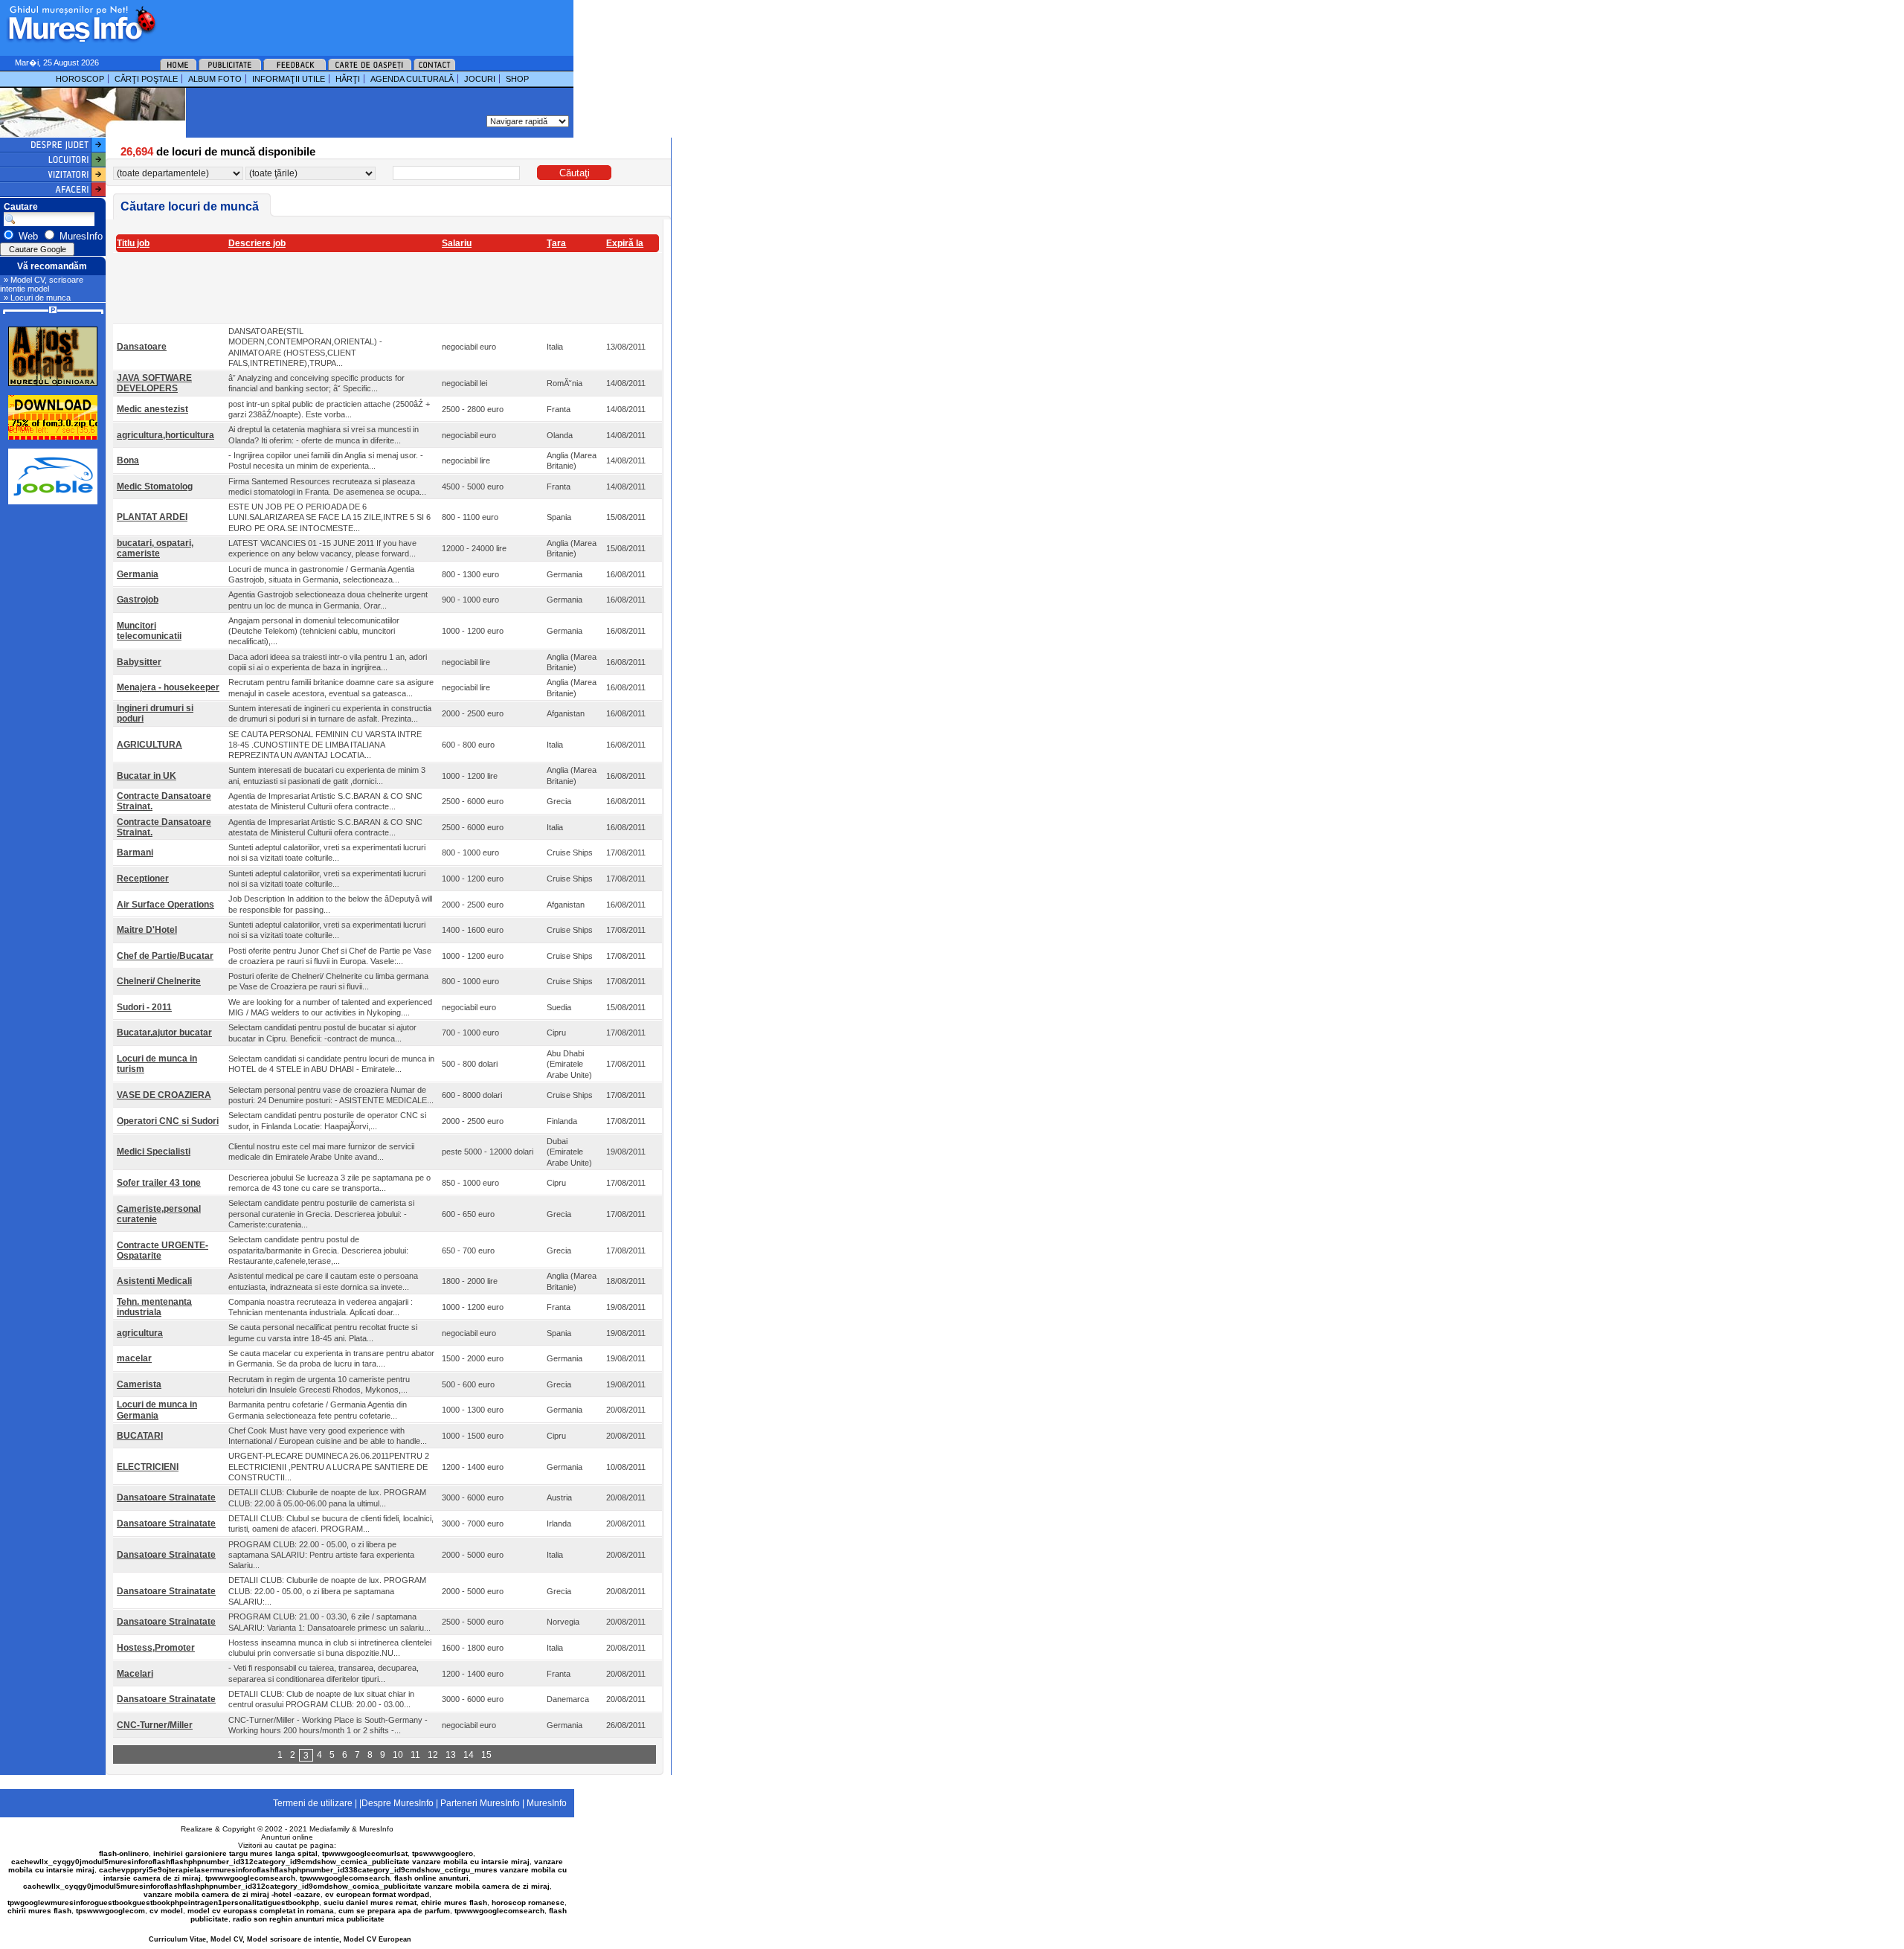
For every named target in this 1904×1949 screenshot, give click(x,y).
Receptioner (143, 879)
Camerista (139, 1384)
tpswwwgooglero (443, 1853)
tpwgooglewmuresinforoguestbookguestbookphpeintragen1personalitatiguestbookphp (163, 1903)
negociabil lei (464, 383)
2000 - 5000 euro (473, 1555)
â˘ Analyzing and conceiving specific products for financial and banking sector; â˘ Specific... (316, 383)
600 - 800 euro (468, 745)
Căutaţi (575, 173)
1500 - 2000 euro (473, 1358)
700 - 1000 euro (470, 1033)
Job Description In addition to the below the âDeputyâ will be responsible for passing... (330, 904)
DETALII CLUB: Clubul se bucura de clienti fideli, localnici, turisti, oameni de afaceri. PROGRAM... (331, 1523)
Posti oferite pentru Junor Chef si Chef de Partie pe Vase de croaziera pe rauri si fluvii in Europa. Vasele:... (330, 956)
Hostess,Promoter (156, 1648)
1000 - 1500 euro (473, 1436)
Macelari (135, 1674)
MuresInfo (376, 1829)
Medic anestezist (152, 409)
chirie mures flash (454, 1903)
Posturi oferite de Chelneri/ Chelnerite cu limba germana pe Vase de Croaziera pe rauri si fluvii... (328, 981)
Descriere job (257, 243)
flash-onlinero (124, 1853)
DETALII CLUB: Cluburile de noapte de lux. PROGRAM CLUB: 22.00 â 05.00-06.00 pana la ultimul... (327, 1497)
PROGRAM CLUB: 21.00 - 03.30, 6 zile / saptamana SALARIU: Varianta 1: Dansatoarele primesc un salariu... (329, 1622)
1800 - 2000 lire (470, 1281)
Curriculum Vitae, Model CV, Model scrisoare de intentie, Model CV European (280, 1939)
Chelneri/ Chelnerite (159, 981)
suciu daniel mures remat (370, 1903)
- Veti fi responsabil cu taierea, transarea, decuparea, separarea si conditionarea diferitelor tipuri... (324, 1673)
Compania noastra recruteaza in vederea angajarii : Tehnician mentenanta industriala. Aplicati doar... (321, 1307)
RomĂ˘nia (565, 383)
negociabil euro (469, 347)
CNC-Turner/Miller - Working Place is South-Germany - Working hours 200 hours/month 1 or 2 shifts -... (328, 1725)
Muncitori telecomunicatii (149, 631)
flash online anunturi (431, 1878)
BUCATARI (140, 1436)
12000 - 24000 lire (474, 548)
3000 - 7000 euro (473, 1523)
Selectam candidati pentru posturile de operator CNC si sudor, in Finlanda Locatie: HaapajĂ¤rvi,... (327, 1120)
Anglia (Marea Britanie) (572, 460)
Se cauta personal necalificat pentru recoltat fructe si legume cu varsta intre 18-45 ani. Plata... (323, 1332)
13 (451, 1755)
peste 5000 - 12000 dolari (488, 1152)
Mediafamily (329, 1829)
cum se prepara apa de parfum (394, 1911)
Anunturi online (287, 1837)
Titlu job (133, 243)
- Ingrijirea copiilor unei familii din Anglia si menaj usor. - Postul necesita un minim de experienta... (326, 460)
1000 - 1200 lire (470, 776)
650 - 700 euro (468, 1250)
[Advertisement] (345, 22)
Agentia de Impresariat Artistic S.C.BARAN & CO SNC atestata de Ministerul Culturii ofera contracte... (325, 801)
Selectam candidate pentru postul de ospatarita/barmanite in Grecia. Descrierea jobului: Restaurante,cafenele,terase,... (318, 1250)
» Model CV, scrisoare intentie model (42, 284)
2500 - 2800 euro (473, 409)
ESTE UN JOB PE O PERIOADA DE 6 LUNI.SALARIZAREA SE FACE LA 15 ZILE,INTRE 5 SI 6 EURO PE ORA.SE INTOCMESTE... (329, 517)
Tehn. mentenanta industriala (154, 1307)
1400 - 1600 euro (473, 930)
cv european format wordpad (377, 1894)
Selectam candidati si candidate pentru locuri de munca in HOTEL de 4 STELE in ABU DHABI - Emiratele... (331, 1064)
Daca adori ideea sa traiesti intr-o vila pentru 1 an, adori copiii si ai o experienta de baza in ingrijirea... (328, 662)
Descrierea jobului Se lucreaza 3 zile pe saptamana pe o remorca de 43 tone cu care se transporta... (329, 1183)
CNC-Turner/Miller (155, 1725)
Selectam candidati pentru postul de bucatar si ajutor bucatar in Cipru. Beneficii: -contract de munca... (322, 1033)
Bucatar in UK (147, 776)
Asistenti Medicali (154, 1281)
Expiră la (625, 243)
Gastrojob (138, 600)
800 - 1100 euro (470, 517)
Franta (559, 409)
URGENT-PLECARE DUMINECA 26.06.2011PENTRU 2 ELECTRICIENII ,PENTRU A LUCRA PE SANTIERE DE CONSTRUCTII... (329, 1467)
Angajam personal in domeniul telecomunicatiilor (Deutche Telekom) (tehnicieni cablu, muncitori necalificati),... (314, 631)
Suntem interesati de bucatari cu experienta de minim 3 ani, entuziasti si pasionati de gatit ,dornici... (327, 775)
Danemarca (568, 1699)
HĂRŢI (348, 79)
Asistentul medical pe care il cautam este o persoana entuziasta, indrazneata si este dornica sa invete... (323, 1281)
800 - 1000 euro (470, 853)
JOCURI (480, 79)
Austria (559, 1497)
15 (486, 1755)
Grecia (559, 801)
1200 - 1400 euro (473, 1467)
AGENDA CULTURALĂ (412, 79)
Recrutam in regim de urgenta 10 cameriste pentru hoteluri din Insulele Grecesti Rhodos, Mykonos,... (319, 1384)
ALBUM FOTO (215, 79)
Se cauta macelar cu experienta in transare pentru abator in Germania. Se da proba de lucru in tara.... (331, 1358)
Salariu (457, 243)
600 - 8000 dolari (472, 1095)
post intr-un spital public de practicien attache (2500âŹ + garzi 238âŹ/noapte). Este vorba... (329, 409)
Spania (559, 517)
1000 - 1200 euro (473, 631)
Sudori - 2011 (144, 1007)
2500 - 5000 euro (473, 1622)
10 (398, 1755)
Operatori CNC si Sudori (168, 1121)
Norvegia (563, 1622)
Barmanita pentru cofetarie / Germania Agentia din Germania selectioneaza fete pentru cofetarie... (318, 1410)
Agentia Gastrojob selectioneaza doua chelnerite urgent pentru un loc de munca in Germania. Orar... (328, 600)
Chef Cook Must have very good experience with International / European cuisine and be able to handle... (328, 1436)
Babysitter (139, 662)
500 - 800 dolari (470, 1064)
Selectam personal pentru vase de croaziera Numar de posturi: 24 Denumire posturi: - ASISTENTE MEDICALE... (331, 1095)
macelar (134, 1358)
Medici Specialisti (154, 1152)
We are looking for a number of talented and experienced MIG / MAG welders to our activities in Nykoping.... (330, 1007)
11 (415, 1755)
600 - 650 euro (468, 1214)
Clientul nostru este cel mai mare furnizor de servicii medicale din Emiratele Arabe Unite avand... (321, 1152)
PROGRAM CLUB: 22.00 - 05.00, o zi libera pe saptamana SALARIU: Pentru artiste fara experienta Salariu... (321, 1555)
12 (433, 1755)
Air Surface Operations (165, 905)
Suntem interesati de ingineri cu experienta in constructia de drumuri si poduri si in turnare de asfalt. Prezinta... (330, 713)
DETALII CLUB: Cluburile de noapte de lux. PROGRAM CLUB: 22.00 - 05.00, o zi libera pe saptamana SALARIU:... (327, 1591)
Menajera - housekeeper (168, 687)
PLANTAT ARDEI (152, 517)
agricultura (140, 1333)
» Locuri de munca (37, 298)
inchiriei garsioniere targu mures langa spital (235, 1853)
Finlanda (562, 1121)
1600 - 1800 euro (473, 1648)
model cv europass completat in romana (261, 1911)
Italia (555, 347)
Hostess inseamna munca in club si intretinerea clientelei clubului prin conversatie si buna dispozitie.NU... (330, 1648)
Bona (128, 460)
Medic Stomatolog (155, 487)
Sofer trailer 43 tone (159, 1183)
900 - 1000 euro (470, 600)
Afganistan (566, 713)
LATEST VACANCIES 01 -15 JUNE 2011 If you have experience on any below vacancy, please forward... (322, 548)
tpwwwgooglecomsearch (250, 1878)
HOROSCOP (80, 79)
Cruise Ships (570, 853)
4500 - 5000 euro (473, 487)
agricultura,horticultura (165, 435)
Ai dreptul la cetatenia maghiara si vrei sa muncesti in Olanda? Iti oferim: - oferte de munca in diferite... (324, 434)
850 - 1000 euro (470, 1183)
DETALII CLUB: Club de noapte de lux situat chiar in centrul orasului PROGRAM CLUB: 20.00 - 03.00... (321, 1699)
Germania (138, 574)
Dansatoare (142, 347)
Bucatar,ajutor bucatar (164, 1033)
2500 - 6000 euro (473, 801)
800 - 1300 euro (470, 574)
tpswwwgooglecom (110, 1911)
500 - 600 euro (468, 1384)
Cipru (556, 1033)
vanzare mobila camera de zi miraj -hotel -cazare (232, 1894)
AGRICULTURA (149, 745)
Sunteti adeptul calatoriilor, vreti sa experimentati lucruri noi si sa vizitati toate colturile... (327, 853)
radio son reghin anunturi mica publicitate (309, 1919)
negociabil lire (466, 460)
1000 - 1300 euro (473, 1410)
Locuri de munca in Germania (157, 1410)
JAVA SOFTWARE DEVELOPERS (154, 383)
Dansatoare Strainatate (166, 1497)
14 (469, 1755)
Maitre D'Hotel (147, 930)
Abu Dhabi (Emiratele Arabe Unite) (569, 1064)
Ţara (556, 243)
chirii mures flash (39, 1911)
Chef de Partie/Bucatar (165, 956)
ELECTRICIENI (148, 1467)
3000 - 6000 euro (473, 1497)
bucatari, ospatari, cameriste (155, 548)
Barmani (135, 853)
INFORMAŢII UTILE (289, 79)
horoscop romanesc (528, 1903)
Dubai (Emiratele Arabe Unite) (569, 1152)
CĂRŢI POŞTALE (146, 79)
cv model (166, 1911)
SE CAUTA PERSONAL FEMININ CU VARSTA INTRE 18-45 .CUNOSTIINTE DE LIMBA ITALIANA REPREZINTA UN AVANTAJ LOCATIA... (325, 745)
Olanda (560, 435)
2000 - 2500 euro (473, 713)
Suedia (559, 1007)
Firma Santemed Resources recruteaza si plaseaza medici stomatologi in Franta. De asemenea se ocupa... (327, 487)
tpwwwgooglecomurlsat (365, 1853)
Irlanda (559, 1523)
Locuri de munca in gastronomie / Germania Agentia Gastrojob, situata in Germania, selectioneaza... (321, 574)
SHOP (517, 79)
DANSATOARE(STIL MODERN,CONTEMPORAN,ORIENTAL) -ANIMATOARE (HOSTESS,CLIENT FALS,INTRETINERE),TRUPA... (305, 347)
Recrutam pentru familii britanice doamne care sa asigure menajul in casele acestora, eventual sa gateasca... (331, 687)
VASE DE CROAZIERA (164, 1095)
